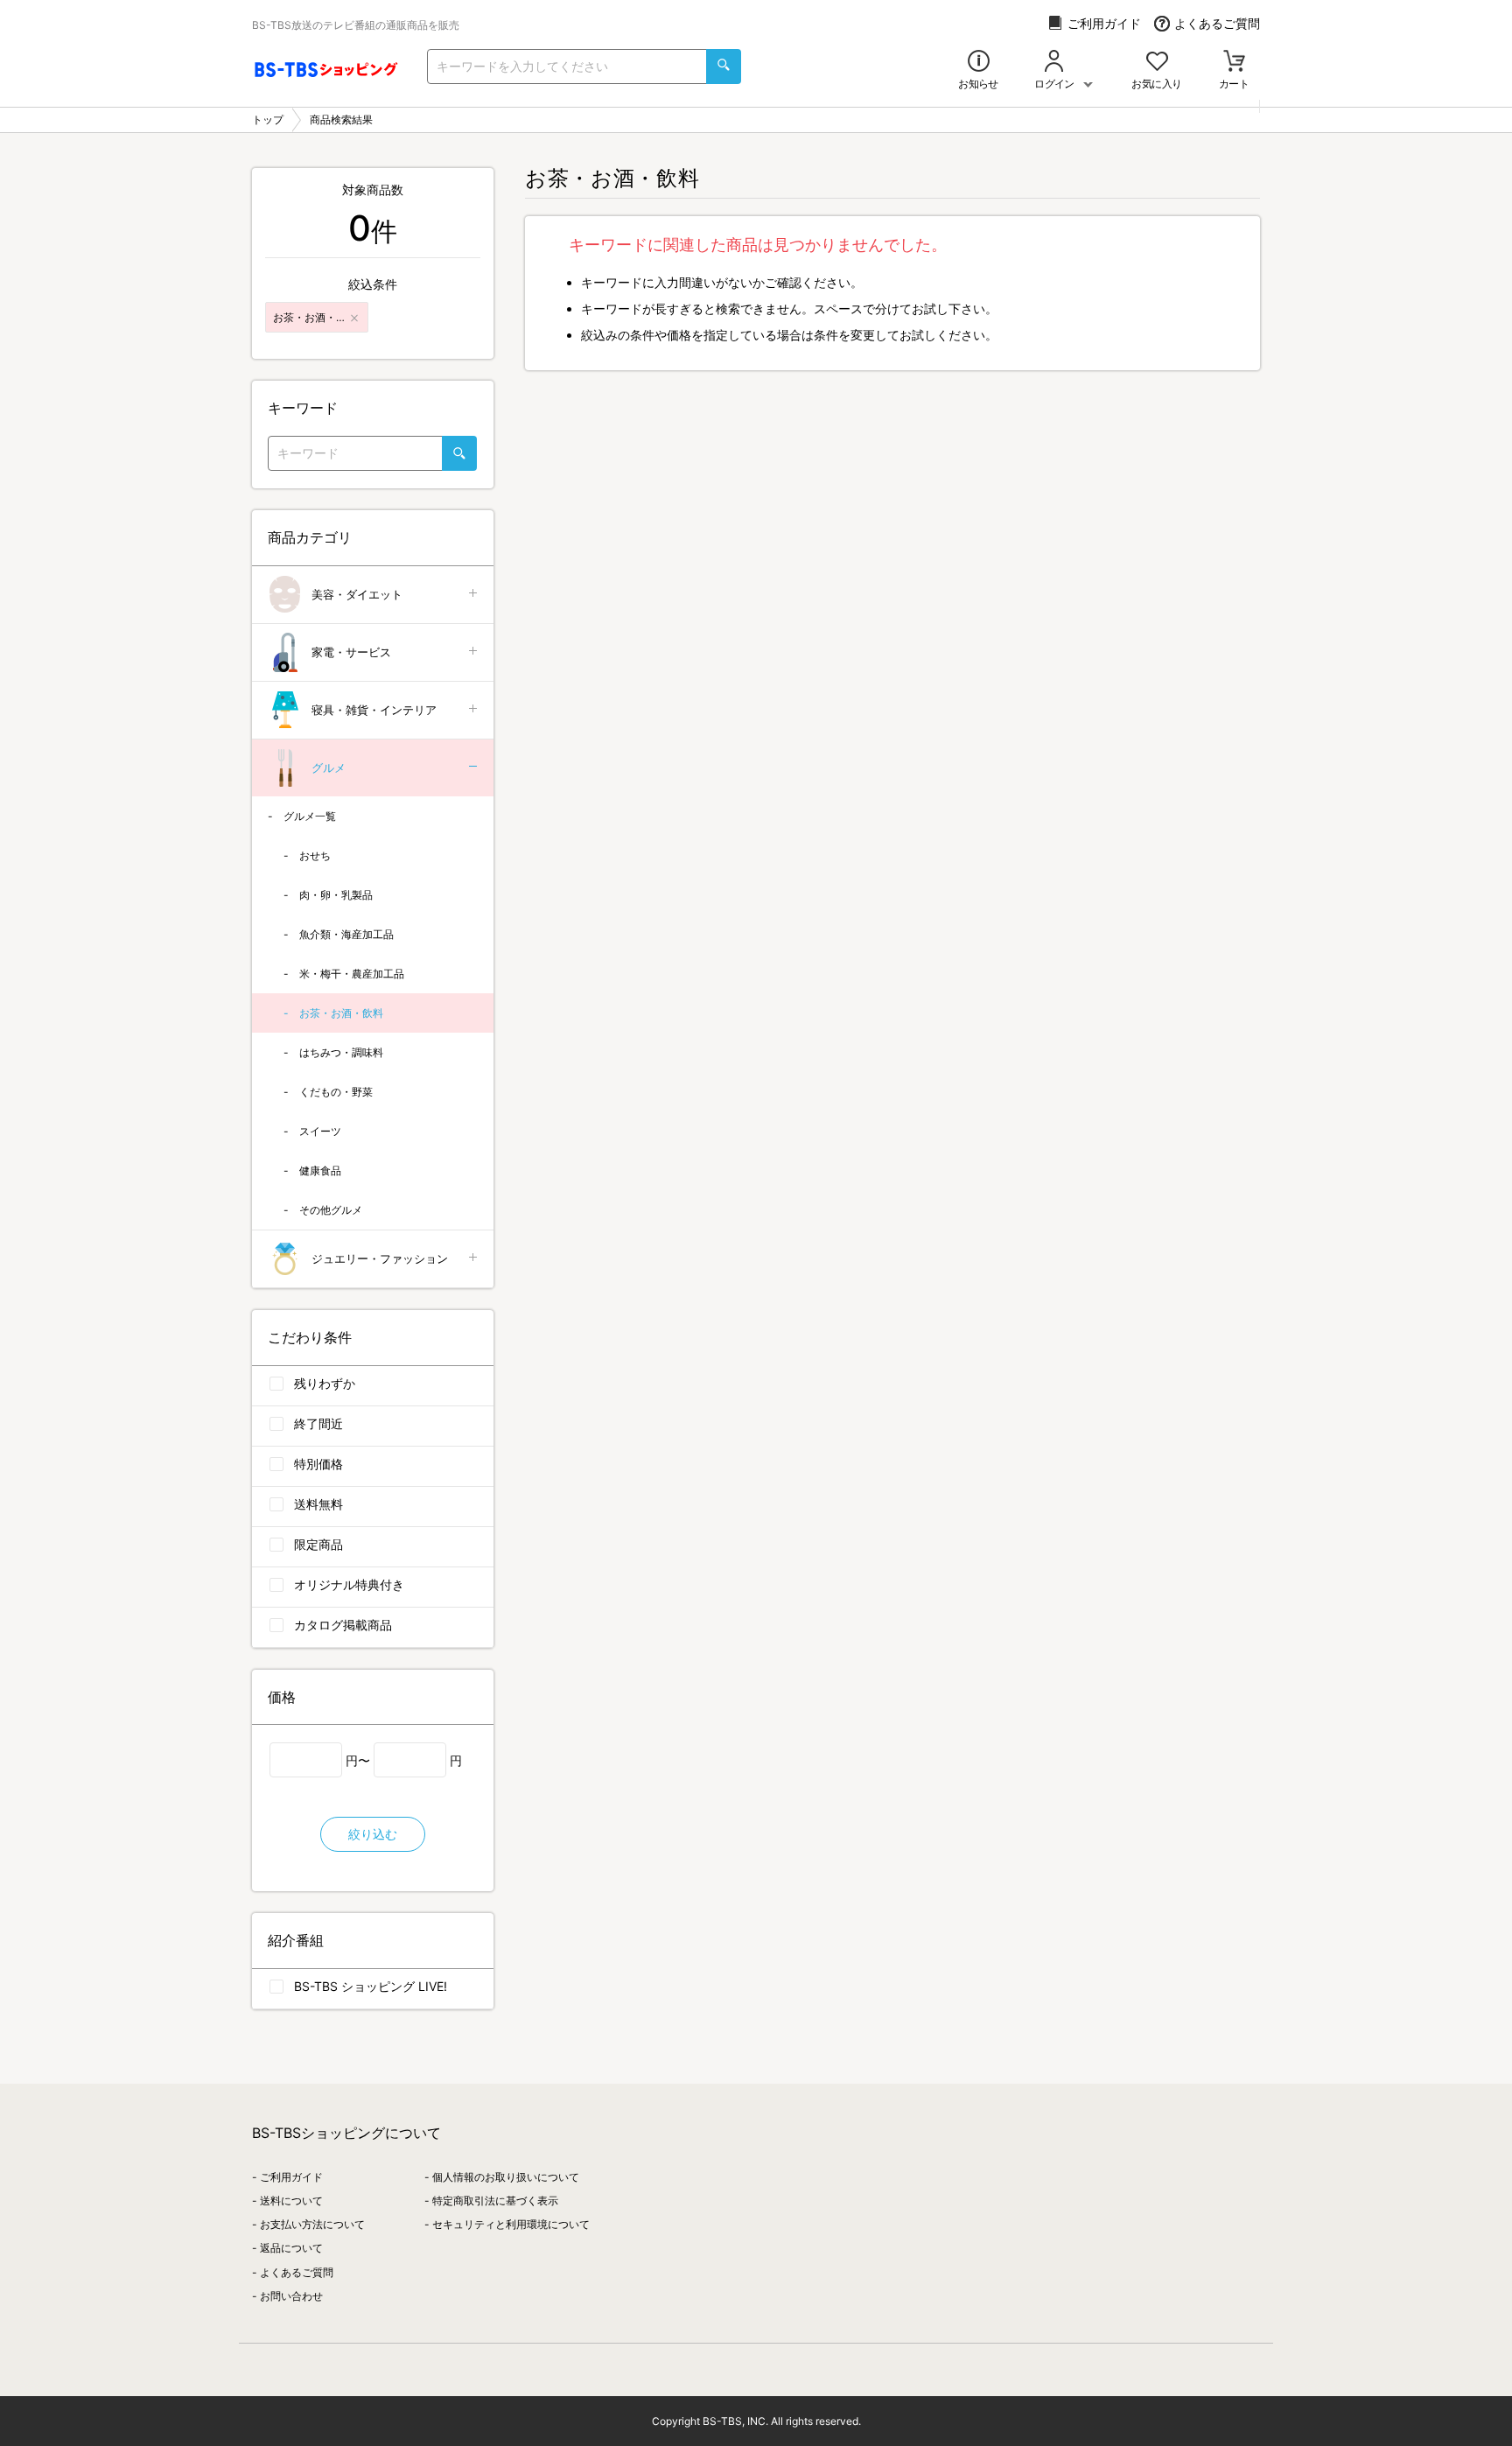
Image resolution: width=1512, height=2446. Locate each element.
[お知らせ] (979, 63)
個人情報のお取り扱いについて (506, 2177)
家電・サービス (351, 652)
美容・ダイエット (357, 594)
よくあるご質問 (1217, 23)
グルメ (329, 767)
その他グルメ (331, 1210)
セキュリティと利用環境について (511, 2224)
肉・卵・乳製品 (336, 895)
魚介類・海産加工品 (346, 934)
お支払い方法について (312, 2224)
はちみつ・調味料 (341, 1052)
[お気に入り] (1157, 63)
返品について (291, 2248)
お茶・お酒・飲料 (341, 1013)
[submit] (724, 67)
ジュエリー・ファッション (380, 1258)
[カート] (1234, 63)
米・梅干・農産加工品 (352, 974)
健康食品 (320, 1170)
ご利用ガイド (1104, 23)
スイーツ (320, 1131)
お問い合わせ (291, 2296)
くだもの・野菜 (336, 1092)
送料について (291, 2201)
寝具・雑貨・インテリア (374, 710)
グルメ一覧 (310, 816)
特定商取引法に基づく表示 (495, 2201)
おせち (315, 855)
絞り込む (373, 1834)
